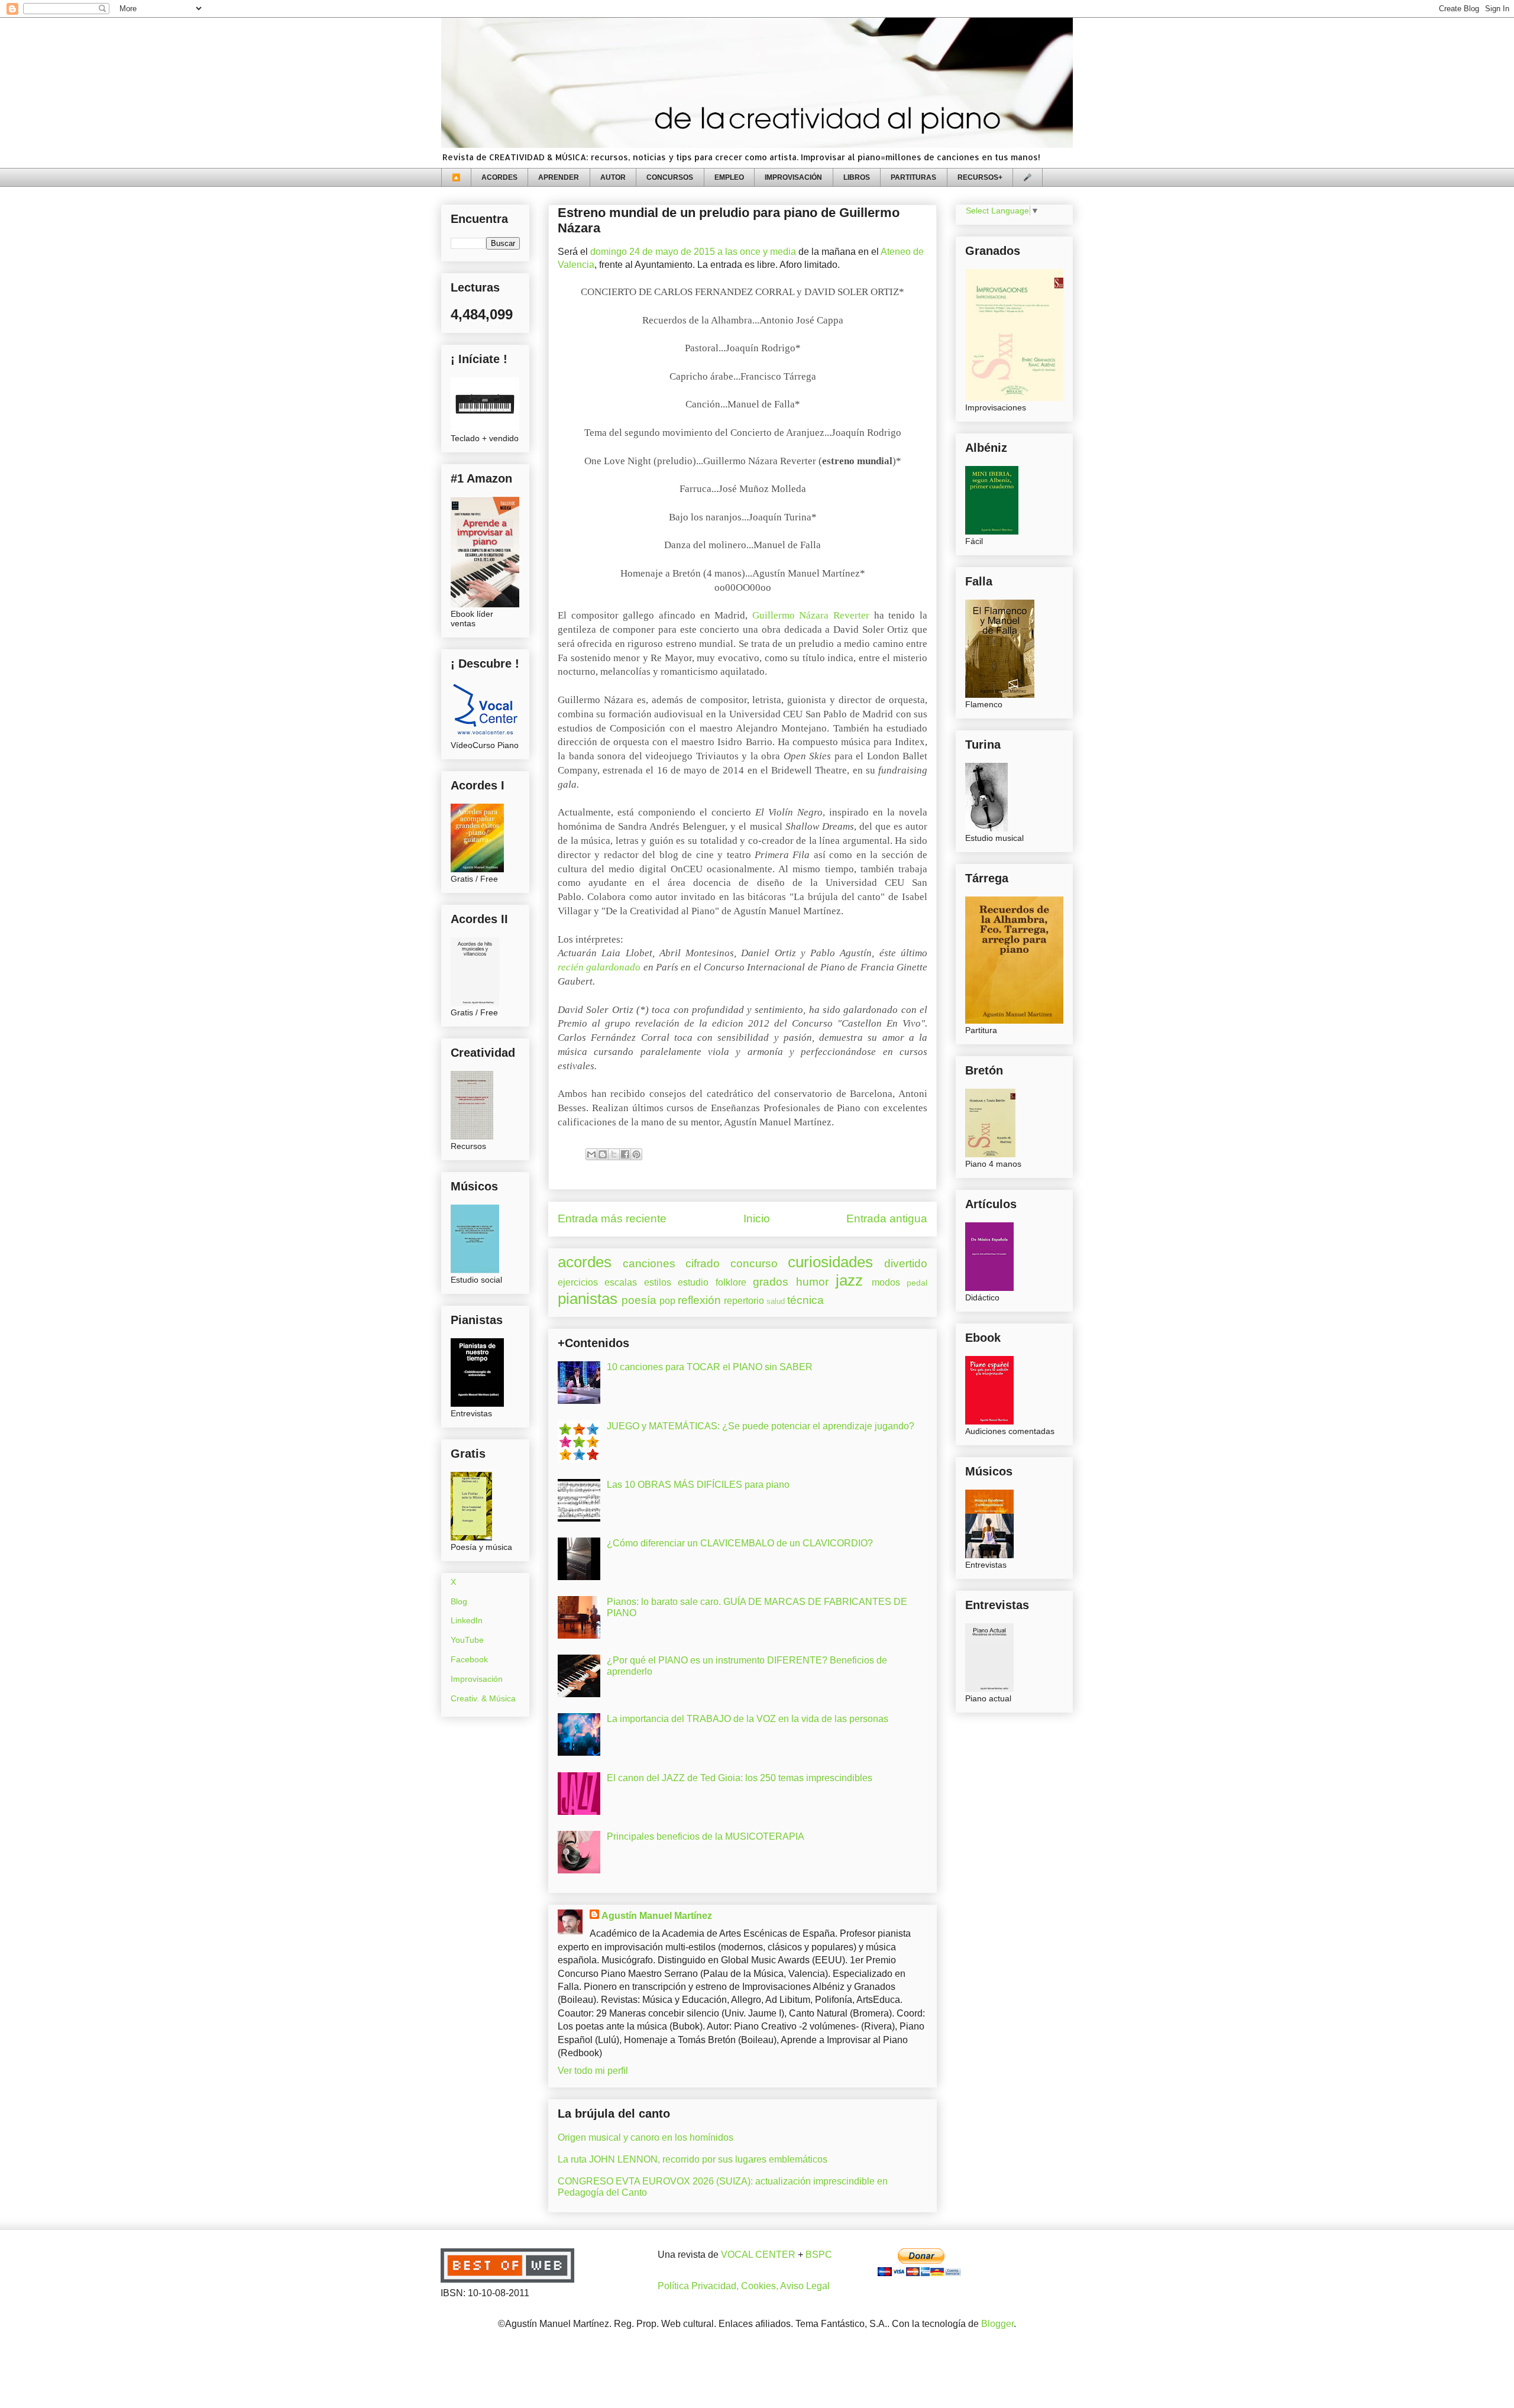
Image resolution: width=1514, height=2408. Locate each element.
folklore (731, 1282)
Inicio (757, 1218)
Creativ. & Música (483, 1698)
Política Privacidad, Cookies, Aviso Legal (744, 2286)
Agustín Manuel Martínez (657, 1916)
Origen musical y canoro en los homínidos (646, 2137)
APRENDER (559, 177)
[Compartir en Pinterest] (636, 1154)
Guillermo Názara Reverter (811, 615)
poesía (639, 1300)
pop (667, 1301)
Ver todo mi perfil (593, 2071)
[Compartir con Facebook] (625, 1154)
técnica (805, 1300)
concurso (754, 1263)
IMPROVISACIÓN (793, 177)
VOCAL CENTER (758, 2255)
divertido (906, 1263)
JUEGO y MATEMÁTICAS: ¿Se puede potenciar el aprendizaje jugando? (761, 1426)
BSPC (819, 2255)
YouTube (467, 1640)
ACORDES (499, 177)
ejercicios (578, 1282)
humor (812, 1282)
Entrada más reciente (612, 1218)
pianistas (588, 1299)
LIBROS (857, 177)
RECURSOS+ (980, 177)
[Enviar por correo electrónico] (591, 1154)
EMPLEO (729, 177)
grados (771, 1282)
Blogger (997, 2324)
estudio (693, 1282)
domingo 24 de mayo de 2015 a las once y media (693, 252)
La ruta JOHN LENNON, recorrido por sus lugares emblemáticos (693, 2159)
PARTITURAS (913, 177)
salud (776, 1301)
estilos (658, 1282)
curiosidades (830, 1262)
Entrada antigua (887, 1218)
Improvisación (477, 1679)
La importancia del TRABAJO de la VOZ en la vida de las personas (748, 1719)
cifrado (703, 1263)
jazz (849, 1280)
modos (886, 1282)
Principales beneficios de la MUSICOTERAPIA (706, 1836)
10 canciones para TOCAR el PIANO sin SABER (710, 1367)
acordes (585, 1262)
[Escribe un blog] (603, 1154)
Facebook (469, 1659)
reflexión (699, 1300)
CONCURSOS (670, 177)
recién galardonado (599, 967)
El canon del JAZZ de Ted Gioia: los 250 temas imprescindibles (740, 1778)
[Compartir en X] (614, 1154)
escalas (621, 1282)
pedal (917, 1283)
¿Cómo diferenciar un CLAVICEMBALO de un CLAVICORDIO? (740, 1543)
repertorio (744, 1301)
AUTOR (613, 177)
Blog (459, 1601)
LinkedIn (467, 1620)
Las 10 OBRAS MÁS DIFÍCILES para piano (698, 1485)
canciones (649, 1263)
